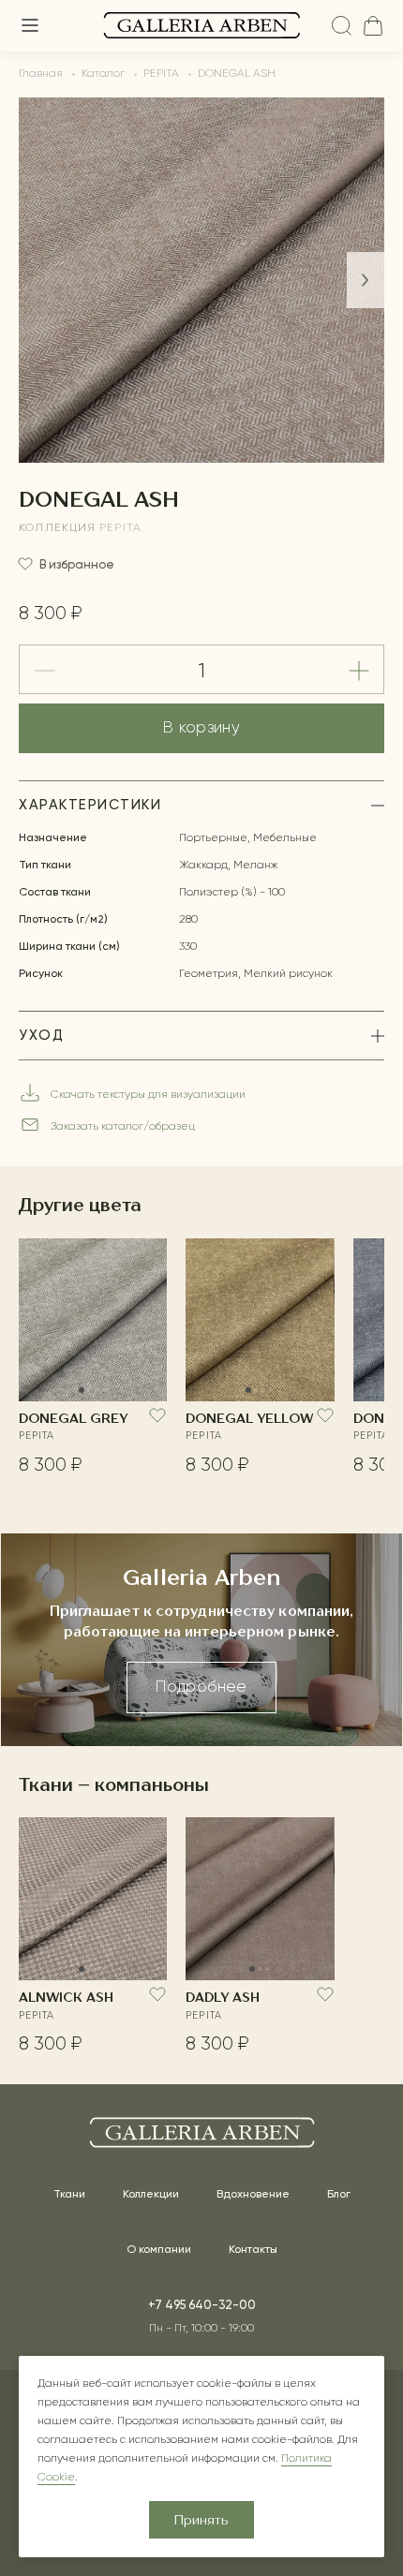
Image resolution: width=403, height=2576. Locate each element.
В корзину (201, 728)
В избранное (77, 564)
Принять (201, 2521)
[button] (366, 280)
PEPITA (120, 528)
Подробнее (201, 1688)
